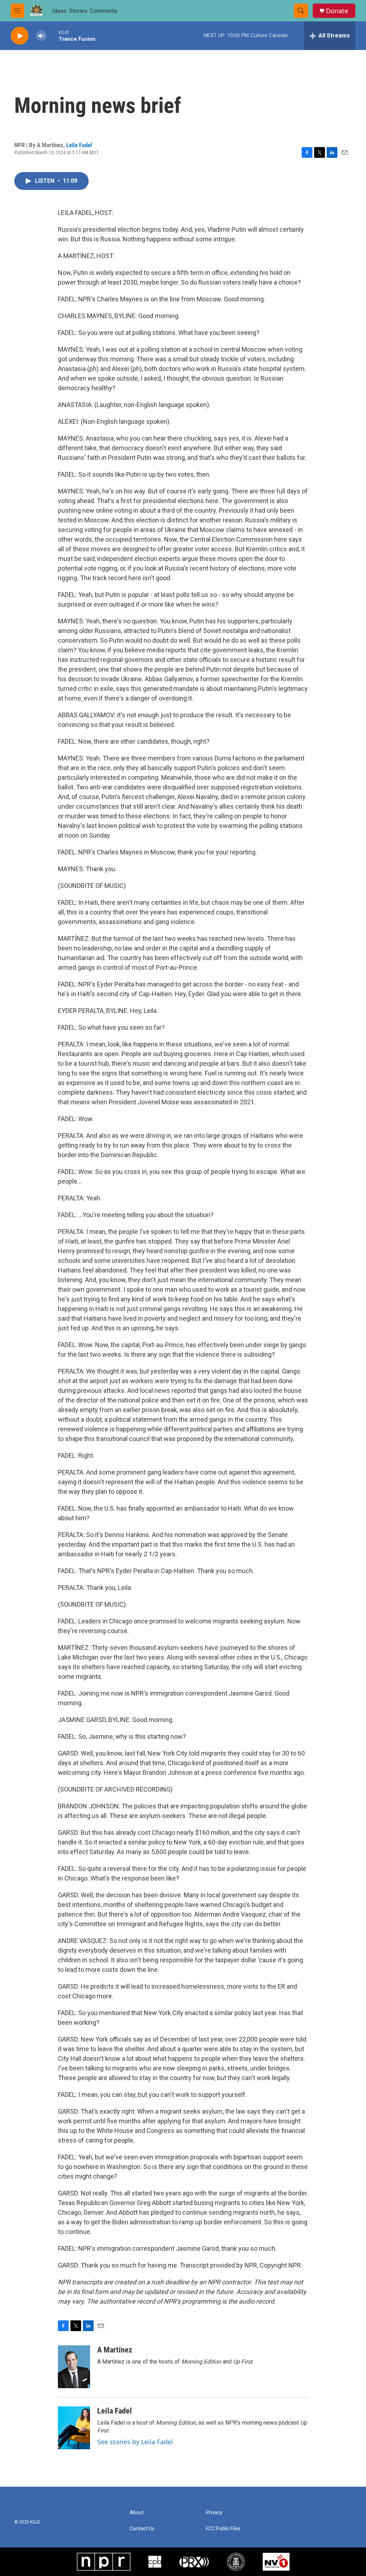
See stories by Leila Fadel (135, 2442)
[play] (20, 36)
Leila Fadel (79, 145)
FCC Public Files (223, 2529)
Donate (337, 11)
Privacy (214, 2513)
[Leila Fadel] (74, 2428)
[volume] (41, 36)
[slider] (53, 36)
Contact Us (142, 2529)
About (137, 2513)
